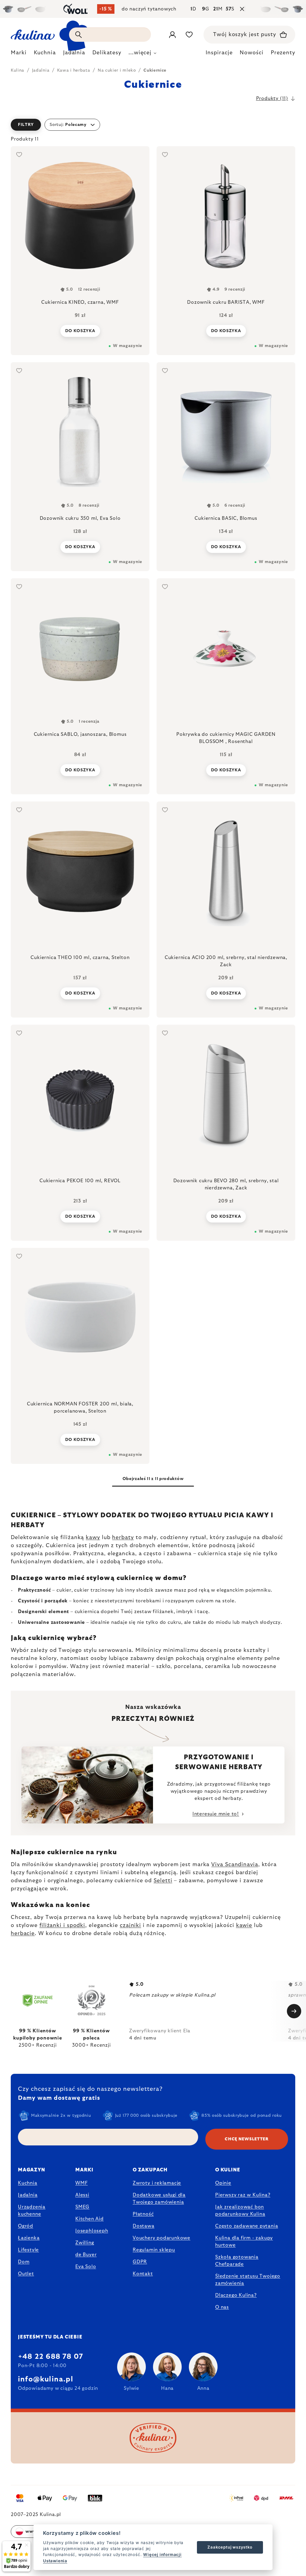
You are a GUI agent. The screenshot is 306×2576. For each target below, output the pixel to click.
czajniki (130, 1926)
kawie (244, 1926)
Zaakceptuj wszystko (230, 2547)
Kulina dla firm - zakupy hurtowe (244, 2242)
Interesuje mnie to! (216, 1814)
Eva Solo (86, 2267)
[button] (153, 125)
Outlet (26, 2274)
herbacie (23, 1934)
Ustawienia (55, 2561)
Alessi (82, 2195)
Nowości (251, 53)
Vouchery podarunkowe (162, 2238)
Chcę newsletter (247, 2139)
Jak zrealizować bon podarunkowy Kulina (240, 2210)
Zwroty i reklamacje (157, 2183)
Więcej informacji (162, 2555)
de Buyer (86, 2255)
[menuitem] (19, 54)
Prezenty (283, 53)
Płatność (143, 2214)
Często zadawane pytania (247, 2226)
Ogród (26, 2226)
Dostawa (144, 2226)
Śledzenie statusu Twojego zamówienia (248, 2280)
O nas (222, 2307)
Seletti (163, 1881)
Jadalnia (28, 2195)
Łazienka (29, 2238)
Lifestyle (28, 2250)
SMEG (82, 2207)
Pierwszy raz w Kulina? (243, 2195)
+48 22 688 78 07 (51, 2357)
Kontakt (143, 2274)
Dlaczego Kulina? (236, 2295)
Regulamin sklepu (154, 2250)
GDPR (140, 2262)
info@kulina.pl (46, 2379)
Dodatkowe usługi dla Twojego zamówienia (159, 2199)
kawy (93, 1538)
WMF (81, 2183)
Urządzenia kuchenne (32, 2210)
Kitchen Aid (89, 2219)
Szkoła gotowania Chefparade (237, 2261)
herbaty (123, 1538)
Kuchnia (28, 2183)
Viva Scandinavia (235, 1865)
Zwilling (85, 2243)
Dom (24, 2262)
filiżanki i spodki (62, 1926)
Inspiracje (219, 53)
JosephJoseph (92, 2231)
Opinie (223, 2183)
